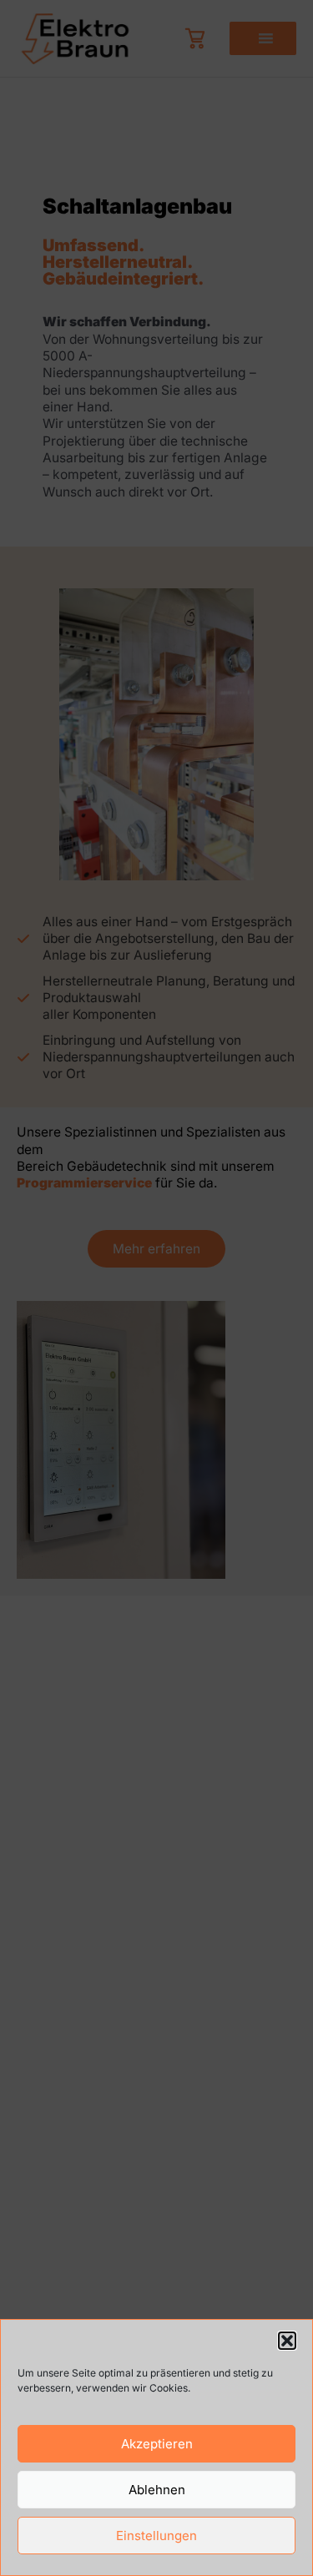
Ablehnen (157, 2490)
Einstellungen (156, 2536)
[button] (287, 2341)
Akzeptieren (157, 2444)
